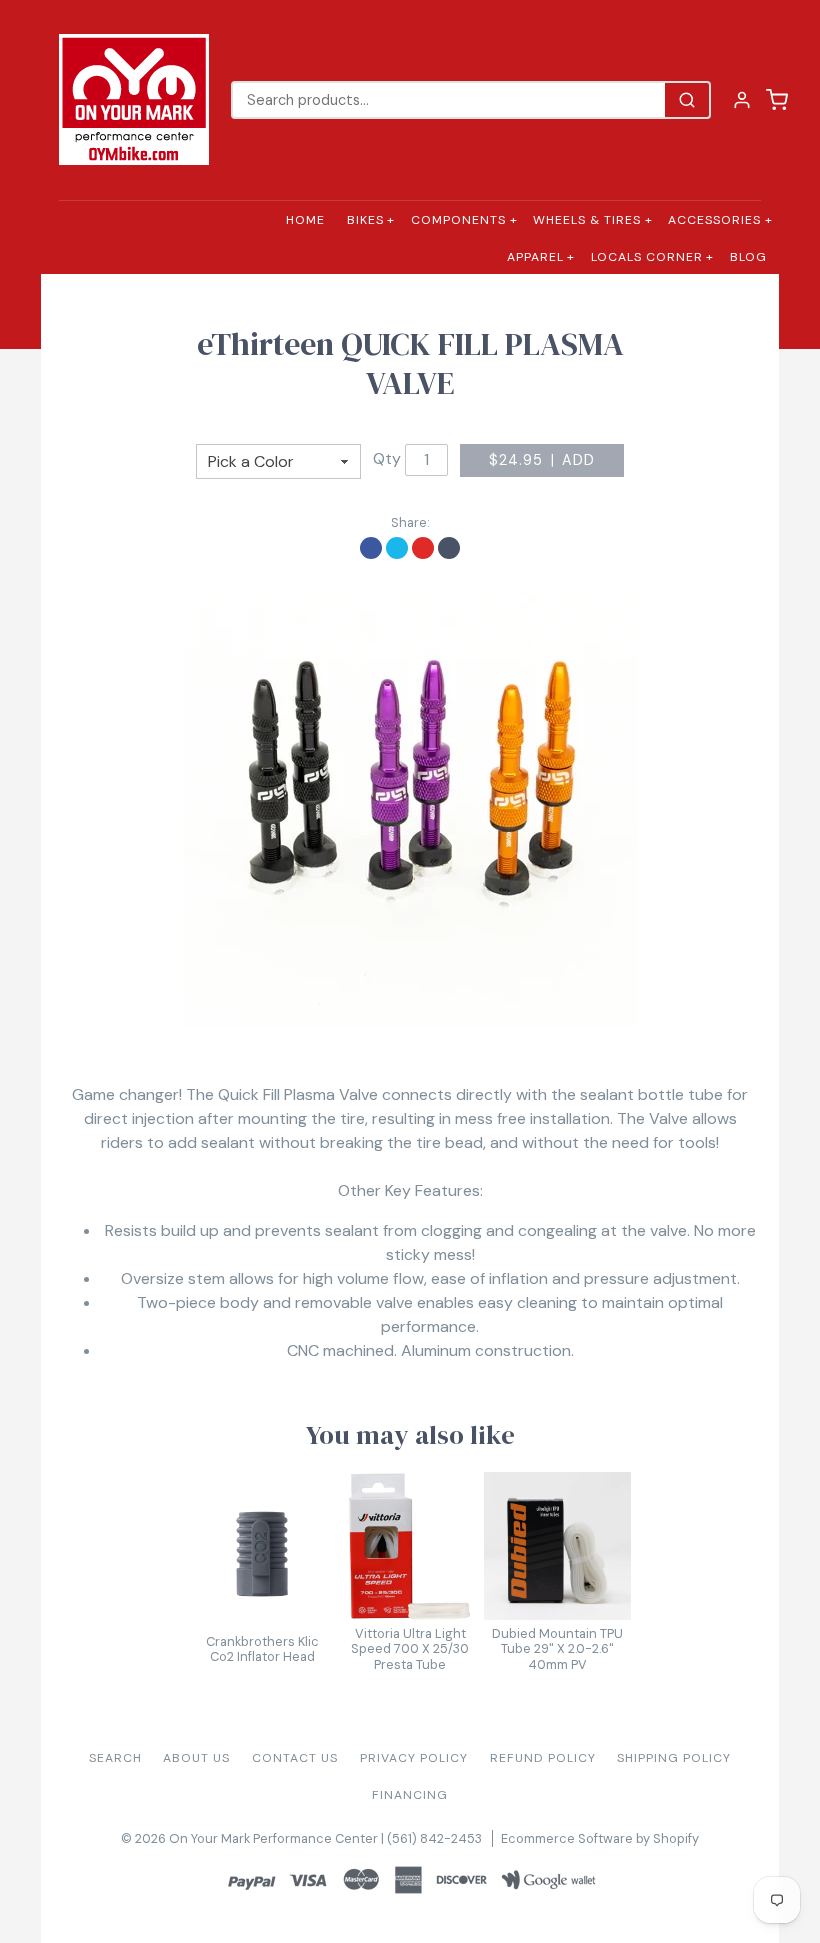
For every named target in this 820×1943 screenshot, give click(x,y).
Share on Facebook (371, 548)
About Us (196, 1758)
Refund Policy (543, 1758)
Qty (387, 458)
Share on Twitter (397, 548)
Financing (410, 1795)
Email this (449, 548)
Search (115, 1758)
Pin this (423, 548)
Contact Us (295, 1758)
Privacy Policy (414, 1758)
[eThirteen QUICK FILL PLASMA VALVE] (410, 801)
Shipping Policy (674, 1758)
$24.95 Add (542, 460)
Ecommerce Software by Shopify (600, 1838)
